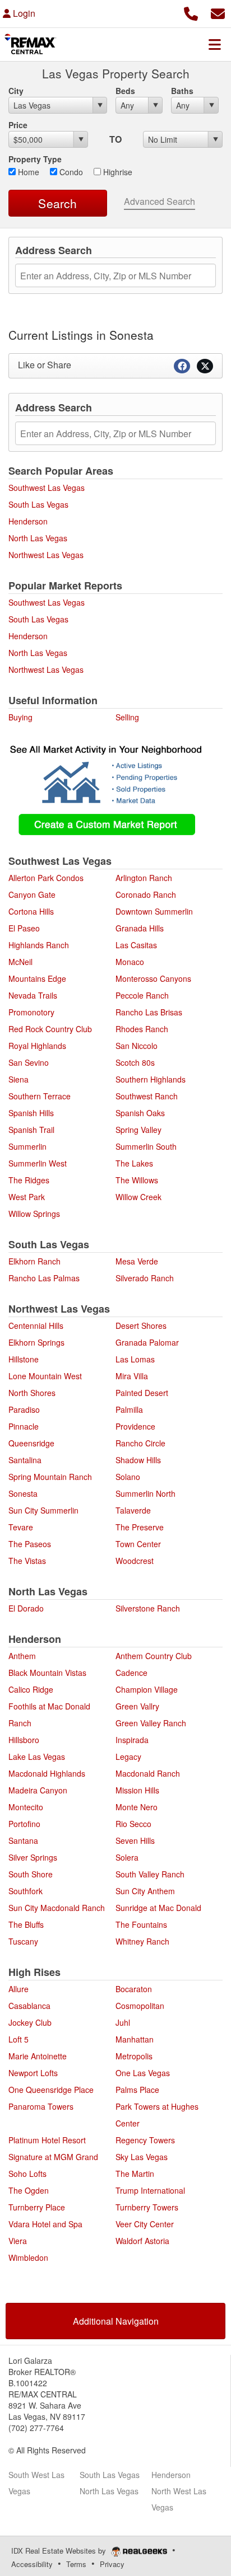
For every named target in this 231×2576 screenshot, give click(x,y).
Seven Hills (135, 1840)
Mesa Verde (137, 1261)
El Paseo (24, 928)
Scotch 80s (135, 1062)
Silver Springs (33, 1857)
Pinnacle (24, 1426)
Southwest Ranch (147, 1096)
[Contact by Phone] (191, 12)
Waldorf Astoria (142, 2241)
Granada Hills (140, 928)
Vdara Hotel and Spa (45, 2224)
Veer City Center (145, 2224)
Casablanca (29, 2006)
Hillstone (24, 1359)
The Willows (137, 1180)
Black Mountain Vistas (47, 1673)
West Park (27, 1197)
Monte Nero (137, 1807)
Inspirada (132, 1740)
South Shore (31, 1874)
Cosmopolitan (140, 2006)
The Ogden (29, 2190)
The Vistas (27, 1561)
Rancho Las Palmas (44, 1278)
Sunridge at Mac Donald (158, 1908)
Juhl (123, 2022)
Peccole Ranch (142, 995)
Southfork (26, 1891)
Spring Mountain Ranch (50, 1477)
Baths (182, 91)
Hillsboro (24, 1740)
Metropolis (134, 2056)
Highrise (117, 172)
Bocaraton (134, 1989)
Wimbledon (28, 2257)
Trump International (150, 2190)
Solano (128, 1477)
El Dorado (26, 1608)
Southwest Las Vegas (47, 488)
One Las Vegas (143, 2073)
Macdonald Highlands (47, 1773)
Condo (70, 172)
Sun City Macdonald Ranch (57, 1908)
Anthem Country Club (154, 1656)
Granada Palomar (147, 1342)
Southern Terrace (40, 1096)
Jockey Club (30, 2022)
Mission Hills (137, 1790)
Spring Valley (138, 1130)
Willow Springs (34, 1214)
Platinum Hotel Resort (47, 2140)
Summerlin (27, 1146)
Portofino (24, 1824)
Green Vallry (137, 1706)
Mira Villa (132, 1376)
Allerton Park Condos (46, 878)
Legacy (128, 1757)
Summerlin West (38, 1163)
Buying (20, 717)
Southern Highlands (151, 1079)
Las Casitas (136, 945)
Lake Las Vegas (37, 1757)
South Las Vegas (38, 504)
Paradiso (24, 1409)
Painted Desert (142, 1393)
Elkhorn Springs (36, 1342)
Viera (18, 2241)
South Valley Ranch (150, 1874)
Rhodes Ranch (142, 1029)
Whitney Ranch (142, 1941)
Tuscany (23, 1941)
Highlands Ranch (39, 945)
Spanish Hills (31, 1113)
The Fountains (141, 1924)
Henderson (28, 521)
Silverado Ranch (145, 1278)
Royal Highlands (37, 1046)
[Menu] (215, 44)
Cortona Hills (31, 911)
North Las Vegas (38, 538)
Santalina (25, 1460)
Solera (127, 1857)
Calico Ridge (31, 1689)
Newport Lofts (33, 2073)
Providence (135, 1426)
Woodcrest (135, 1561)
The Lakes (134, 1163)
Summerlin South (146, 1146)
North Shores (32, 1393)
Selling (127, 717)
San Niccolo (137, 1046)
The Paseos (30, 1544)
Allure (19, 1989)
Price (18, 125)
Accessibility (32, 2564)
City (16, 91)
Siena (19, 1079)
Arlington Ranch (144, 878)
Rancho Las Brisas (149, 1012)
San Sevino (29, 1062)
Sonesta (23, 1493)
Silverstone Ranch (148, 1608)
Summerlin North (145, 1493)
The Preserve (140, 1527)
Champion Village (147, 1689)
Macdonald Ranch (148, 1773)
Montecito (26, 1807)
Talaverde (133, 1510)
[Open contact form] (218, 12)
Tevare (21, 1527)
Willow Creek (138, 1197)
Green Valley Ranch (151, 1723)
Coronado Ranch (146, 894)
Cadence (131, 1673)
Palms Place (137, 2090)
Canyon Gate (32, 894)
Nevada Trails (33, 995)
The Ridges (29, 1180)
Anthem (22, 1656)
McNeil (20, 962)
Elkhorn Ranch (34, 1261)
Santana (23, 1840)
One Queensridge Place (51, 2090)
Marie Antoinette (38, 2056)
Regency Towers (145, 2140)
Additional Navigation (116, 2321)
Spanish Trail (31, 1130)
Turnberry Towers (147, 2207)
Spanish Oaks (140, 1113)
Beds (125, 91)
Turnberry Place (37, 2207)
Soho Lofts (27, 2174)
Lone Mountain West (45, 1376)
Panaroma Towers (41, 2106)
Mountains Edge (37, 978)
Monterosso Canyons (153, 978)
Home (27, 172)
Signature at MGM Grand (53, 2157)
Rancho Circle (140, 1443)
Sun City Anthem (145, 1891)
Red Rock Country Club (50, 1029)
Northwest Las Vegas (46, 555)
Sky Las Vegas (142, 2157)
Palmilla (129, 1409)
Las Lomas (135, 1359)
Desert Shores (141, 1326)
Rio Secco (133, 1824)
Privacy (112, 2564)
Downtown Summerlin (154, 911)
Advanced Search (160, 201)
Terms (76, 2564)
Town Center (138, 1544)
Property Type (35, 159)
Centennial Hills (36, 1326)
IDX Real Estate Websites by (60, 2551)
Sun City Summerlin (43, 1510)
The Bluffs (26, 1924)
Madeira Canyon (38, 1790)
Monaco (130, 962)
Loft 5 (19, 2039)
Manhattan (135, 2039)
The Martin (135, 2174)
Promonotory (31, 1012)
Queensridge (31, 1443)
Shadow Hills (138, 1460)
